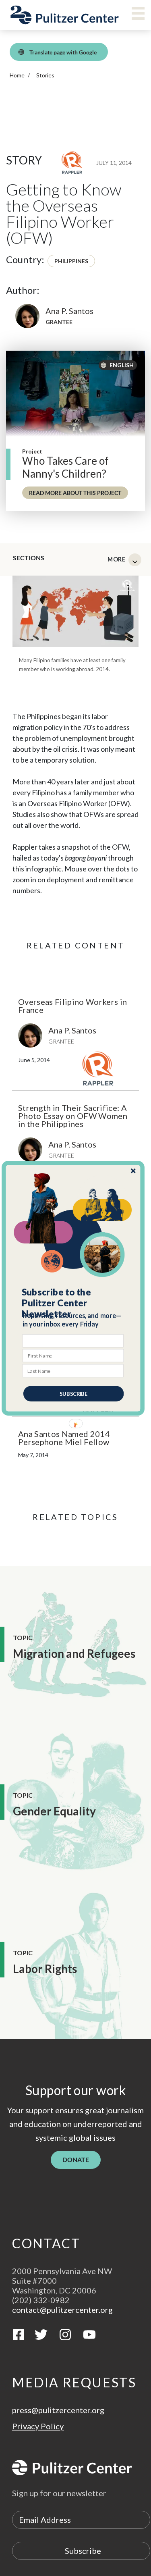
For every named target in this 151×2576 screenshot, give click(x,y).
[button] (73, 1303)
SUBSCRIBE (73, 1393)
